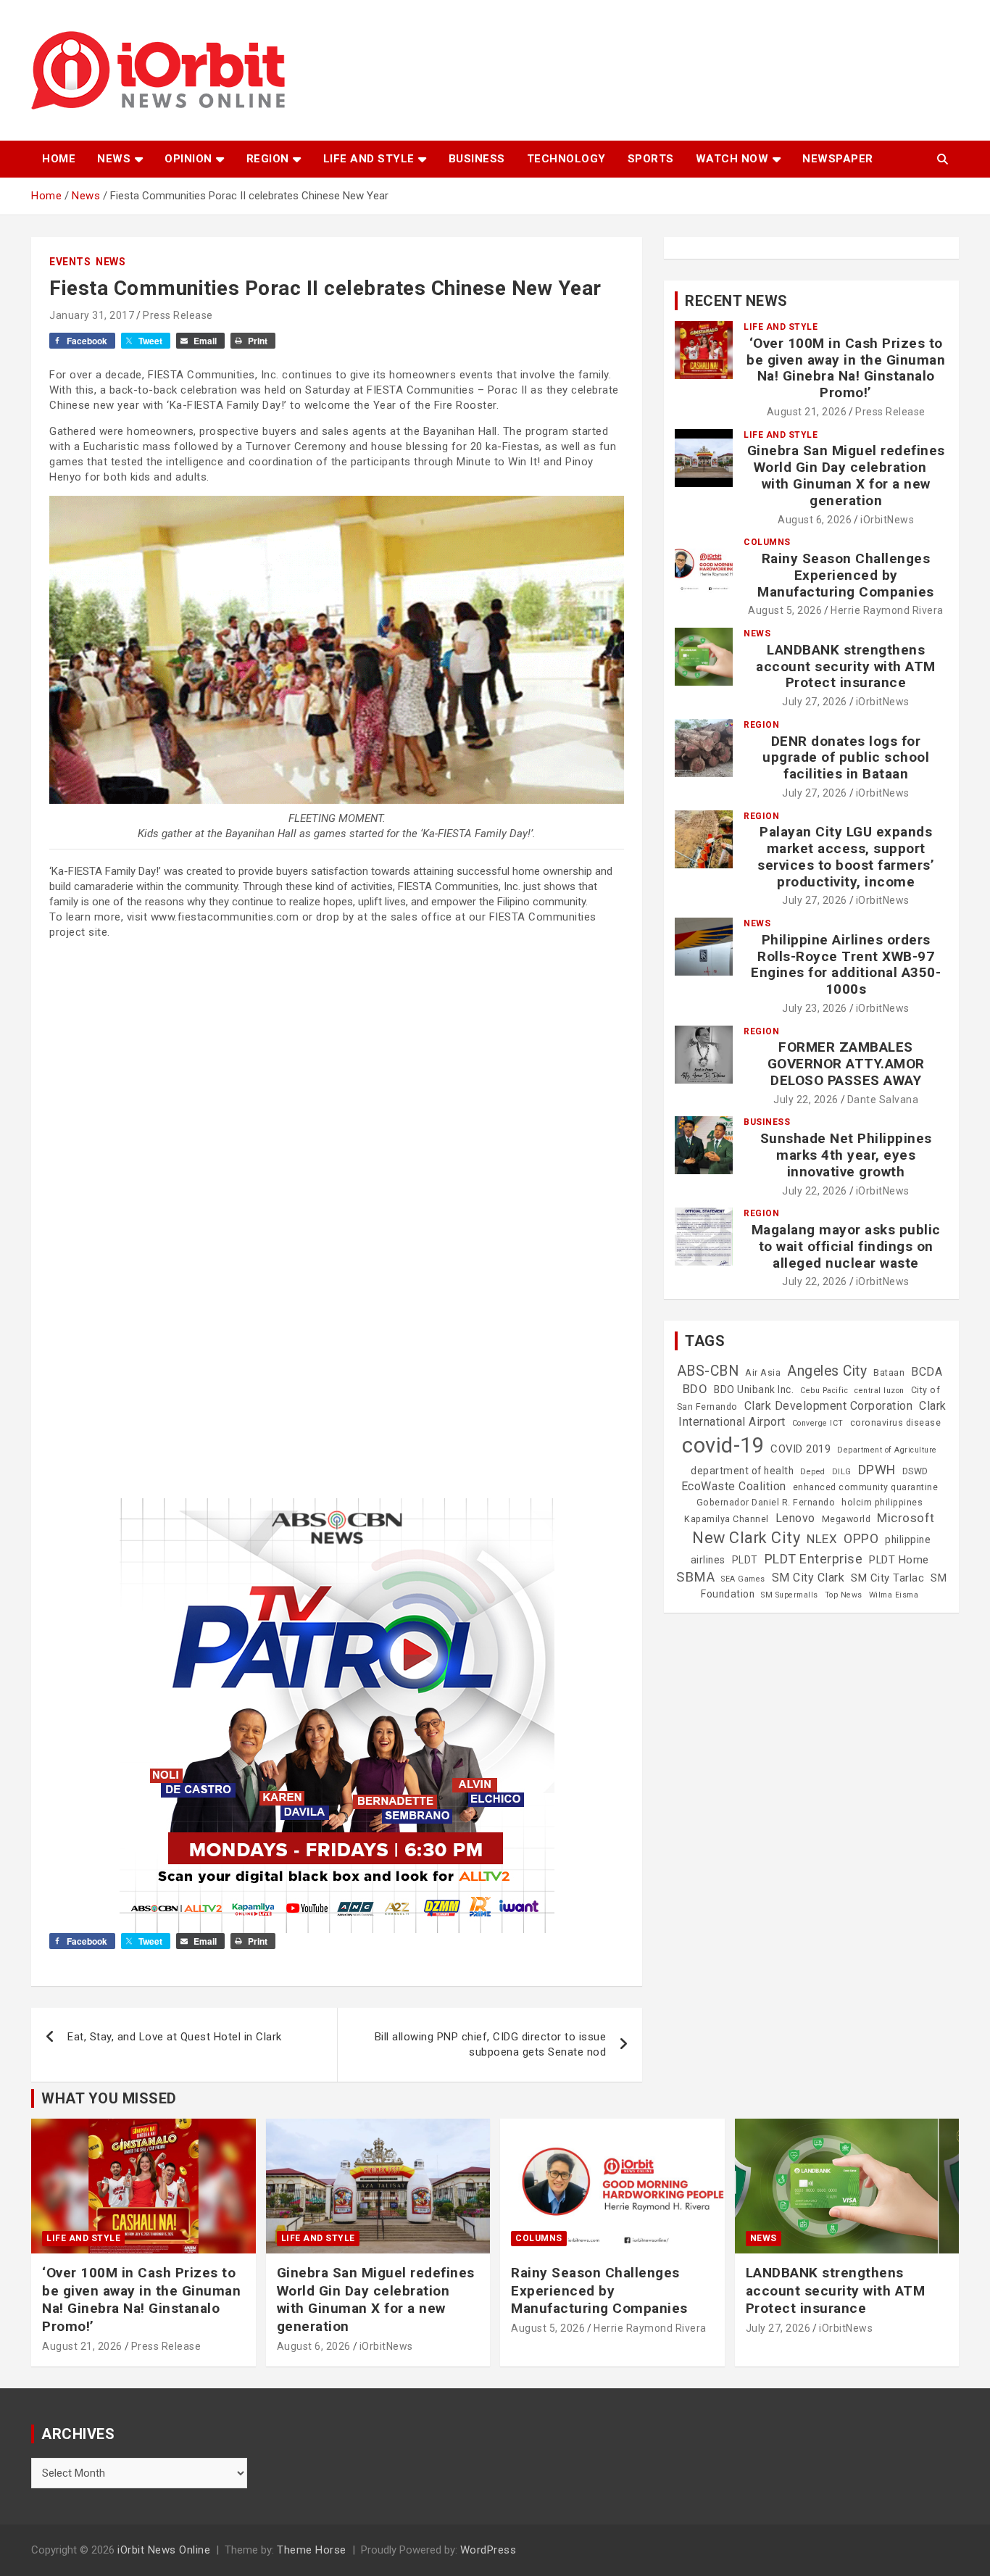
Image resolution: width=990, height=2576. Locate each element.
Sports (651, 159)
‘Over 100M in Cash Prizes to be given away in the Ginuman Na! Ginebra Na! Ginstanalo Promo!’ (846, 368)
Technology (566, 159)
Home (59, 159)
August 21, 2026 (807, 412)
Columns (767, 542)
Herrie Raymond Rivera (887, 610)
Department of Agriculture (887, 1450)
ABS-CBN (708, 1371)
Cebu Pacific (824, 1391)
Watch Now (732, 159)
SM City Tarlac (887, 1578)
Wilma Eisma (894, 1595)
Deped (813, 1472)
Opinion (188, 159)
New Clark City (746, 1538)
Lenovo (795, 1518)
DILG (842, 1472)
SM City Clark (808, 1578)
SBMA (695, 1577)
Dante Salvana (883, 1100)
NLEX (822, 1539)
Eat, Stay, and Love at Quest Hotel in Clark (175, 2037)
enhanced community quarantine (866, 1487)
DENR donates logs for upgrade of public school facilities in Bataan (846, 758)
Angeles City (827, 1371)
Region (268, 159)
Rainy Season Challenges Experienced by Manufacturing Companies (846, 575)
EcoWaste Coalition (734, 1486)
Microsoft (906, 1518)
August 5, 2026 (785, 610)
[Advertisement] (337, 1052)
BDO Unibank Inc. (754, 1389)
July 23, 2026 (815, 1008)
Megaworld (847, 1519)
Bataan (889, 1373)
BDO (695, 1389)
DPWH (877, 1470)
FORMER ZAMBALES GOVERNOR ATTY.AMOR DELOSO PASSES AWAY (846, 1064)
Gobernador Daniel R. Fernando (766, 1503)
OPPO (861, 1538)
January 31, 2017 (92, 315)
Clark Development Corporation (829, 1406)
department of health (742, 1471)
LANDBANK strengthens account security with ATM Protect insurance (846, 666)
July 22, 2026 (806, 1100)
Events (70, 262)
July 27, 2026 (815, 702)
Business (477, 159)
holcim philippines (882, 1503)
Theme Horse (312, 2550)
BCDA (927, 1372)
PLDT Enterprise (814, 1559)
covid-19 (723, 1445)
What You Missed (109, 2098)
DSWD (915, 1471)
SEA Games (743, 1579)
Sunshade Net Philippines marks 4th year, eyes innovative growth (846, 1155)
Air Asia (763, 1373)
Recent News (736, 301)
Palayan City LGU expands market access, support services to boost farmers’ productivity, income (846, 856)
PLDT (745, 1560)
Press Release (178, 315)
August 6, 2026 (815, 520)
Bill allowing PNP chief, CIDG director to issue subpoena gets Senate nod (491, 2044)
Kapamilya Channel (727, 1519)
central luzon (879, 1391)
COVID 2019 (800, 1449)
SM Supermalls (790, 1595)
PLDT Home (899, 1560)
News (114, 159)
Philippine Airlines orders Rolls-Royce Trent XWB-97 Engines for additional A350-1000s (846, 964)
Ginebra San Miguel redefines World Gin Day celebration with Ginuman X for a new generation (846, 475)
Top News (844, 1595)
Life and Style (369, 159)
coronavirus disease (896, 1423)
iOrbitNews (887, 520)
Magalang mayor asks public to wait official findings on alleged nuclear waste (846, 1246)
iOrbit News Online (164, 2550)
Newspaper (838, 159)
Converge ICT (818, 1423)
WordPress (488, 2550)
